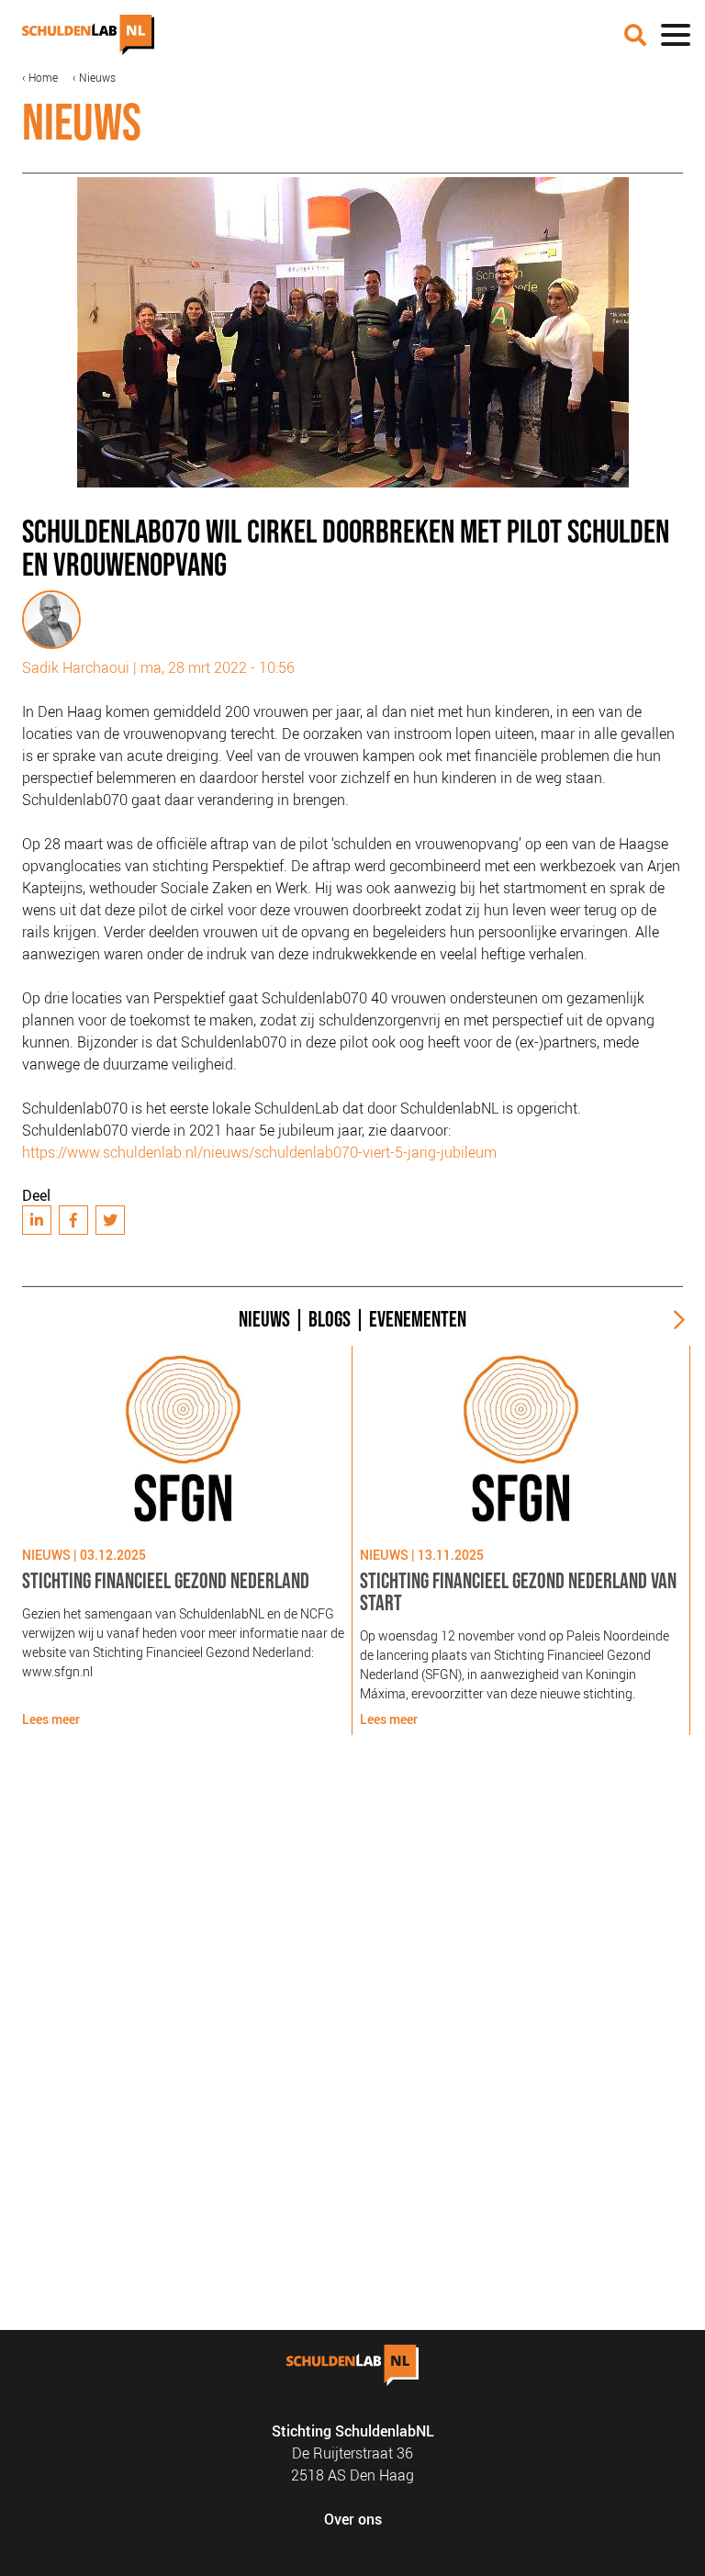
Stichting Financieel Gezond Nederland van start (518, 1592)
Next (672, 1320)
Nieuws (97, 77)
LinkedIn (37, 1220)
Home (43, 77)
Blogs (330, 1320)
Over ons (353, 2519)
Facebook (73, 1220)
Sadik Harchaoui (76, 667)
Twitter (110, 1220)
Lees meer (51, 1719)
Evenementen (418, 1320)
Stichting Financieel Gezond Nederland (166, 1581)
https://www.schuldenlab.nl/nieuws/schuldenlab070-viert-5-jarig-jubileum (259, 1152)
